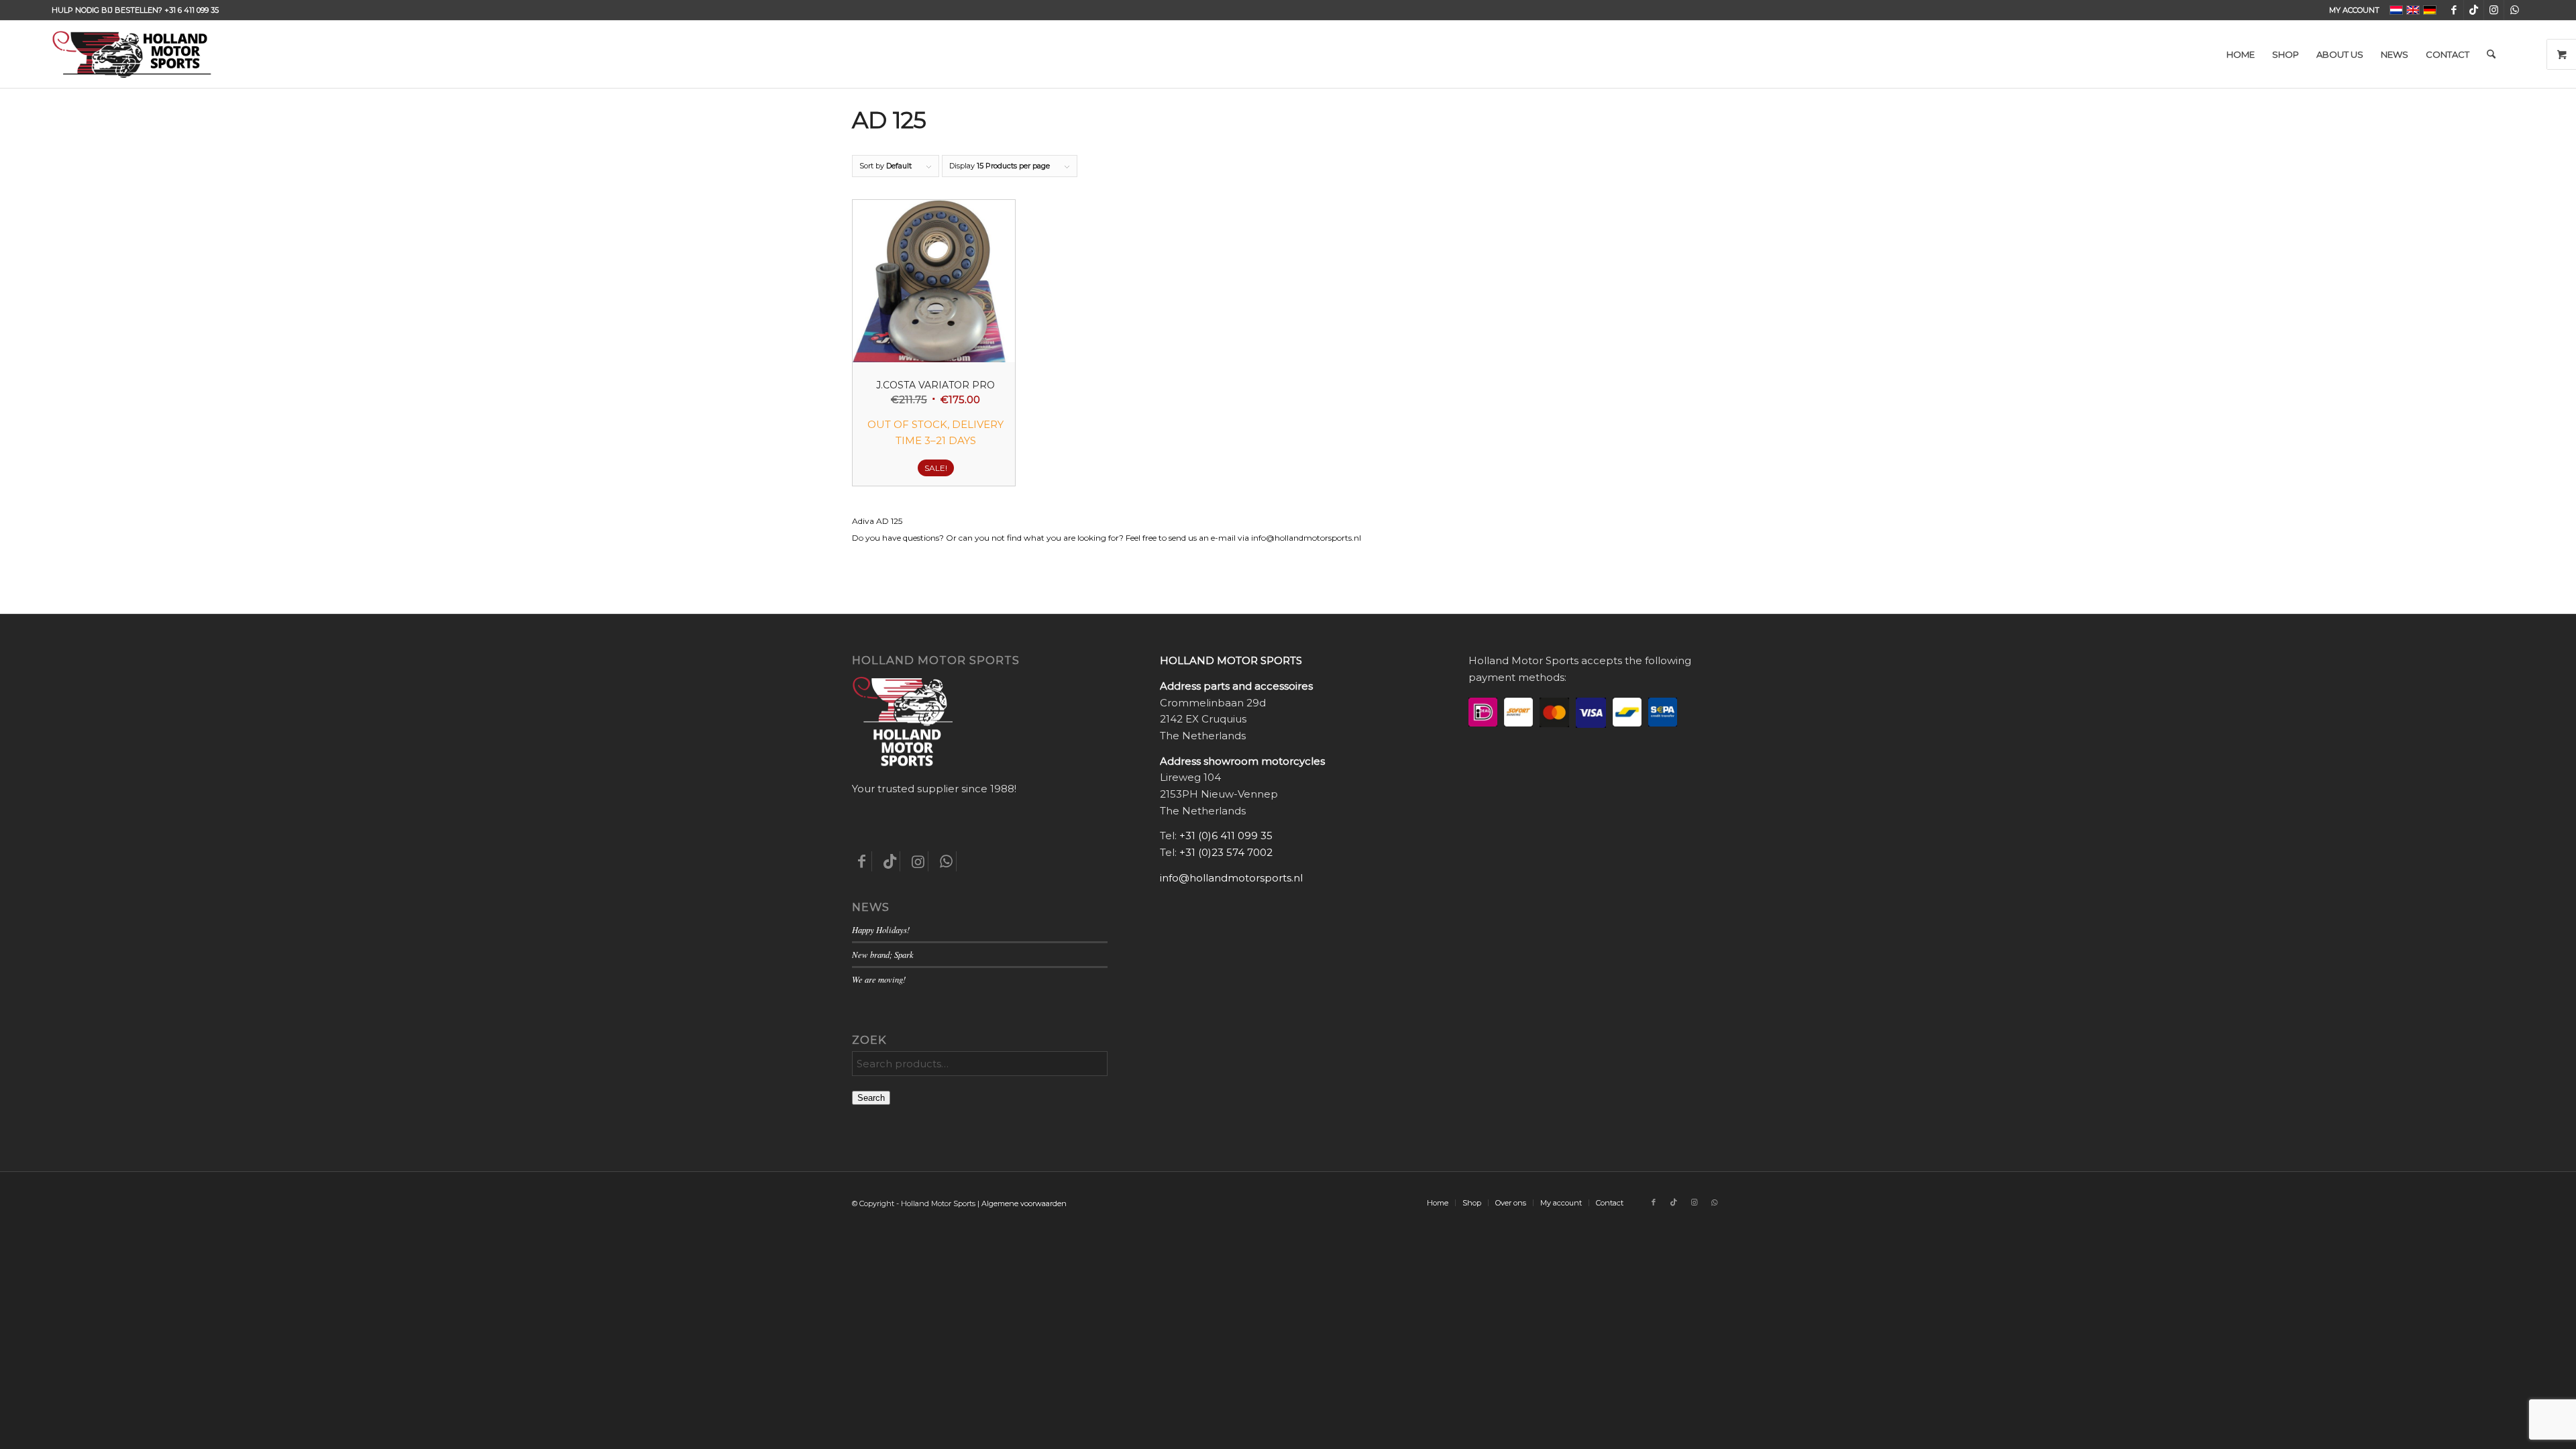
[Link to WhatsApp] (2514, 10)
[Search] (2491, 54)
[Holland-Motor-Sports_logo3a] (131, 54)
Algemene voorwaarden (1024, 1203)
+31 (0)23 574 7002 (1226, 852)
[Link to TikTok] (2474, 10)
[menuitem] (2351, 10)
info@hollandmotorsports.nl (1231, 878)
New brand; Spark (883, 954)
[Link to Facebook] (2454, 10)
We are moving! (879, 979)
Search (871, 1098)
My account (2354, 10)
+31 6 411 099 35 (192, 10)
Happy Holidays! (881, 929)
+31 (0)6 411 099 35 (1226, 836)
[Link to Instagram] (2494, 10)
